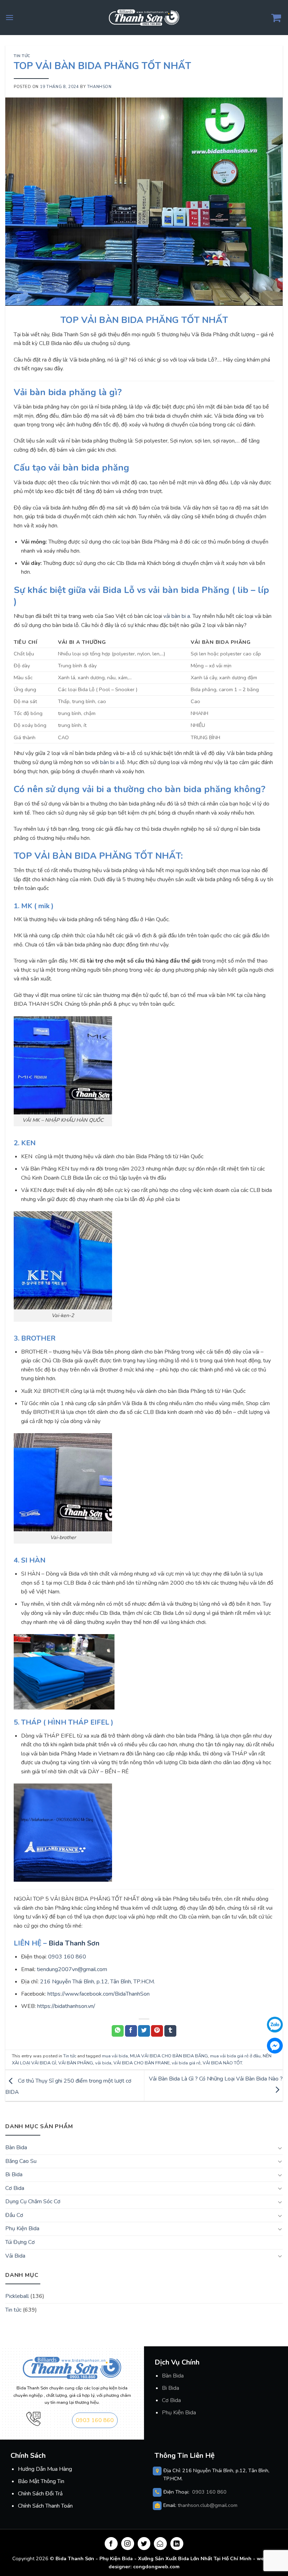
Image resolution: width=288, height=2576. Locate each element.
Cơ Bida (15, 2188)
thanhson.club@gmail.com (208, 2505)
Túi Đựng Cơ (20, 2242)
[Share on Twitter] (144, 2031)
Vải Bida (15, 2256)
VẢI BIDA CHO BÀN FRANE (142, 2063)
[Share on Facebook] (131, 2031)
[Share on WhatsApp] (118, 2031)
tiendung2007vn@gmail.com (72, 1969)
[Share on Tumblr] (170, 2031)
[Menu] (9, 17)
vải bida (103, 2063)
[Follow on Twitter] (144, 2544)
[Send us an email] (160, 2544)
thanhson (99, 87)
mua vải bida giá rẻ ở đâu (235, 2056)
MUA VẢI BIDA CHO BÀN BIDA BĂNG (169, 2056)
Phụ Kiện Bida (22, 2228)
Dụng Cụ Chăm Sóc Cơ (33, 2201)
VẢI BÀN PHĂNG (76, 2063)
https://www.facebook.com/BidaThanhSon (98, 1994)
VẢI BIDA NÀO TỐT (222, 2063)
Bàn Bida (173, 2376)
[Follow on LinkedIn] (177, 2544)
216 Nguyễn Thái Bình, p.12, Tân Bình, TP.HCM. (97, 1982)
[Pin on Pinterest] (157, 2031)
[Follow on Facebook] (111, 2544)
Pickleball (17, 2296)
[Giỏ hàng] (277, 18)
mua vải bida (115, 2056)
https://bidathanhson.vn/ (66, 2006)
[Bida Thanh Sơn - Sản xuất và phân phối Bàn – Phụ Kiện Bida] (144, 17)
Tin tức (22, 56)
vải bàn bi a (177, 616)
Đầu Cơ (14, 2215)
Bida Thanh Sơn (74, 1943)
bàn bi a (109, 762)
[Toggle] (280, 2148)
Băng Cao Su (21, 2161)
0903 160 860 (67, 1957)
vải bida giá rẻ (186, 2063)
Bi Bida (14, 2174)
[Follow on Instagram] (128, 2544)
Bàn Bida (16, 2147)
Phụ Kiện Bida (179, 2413)
